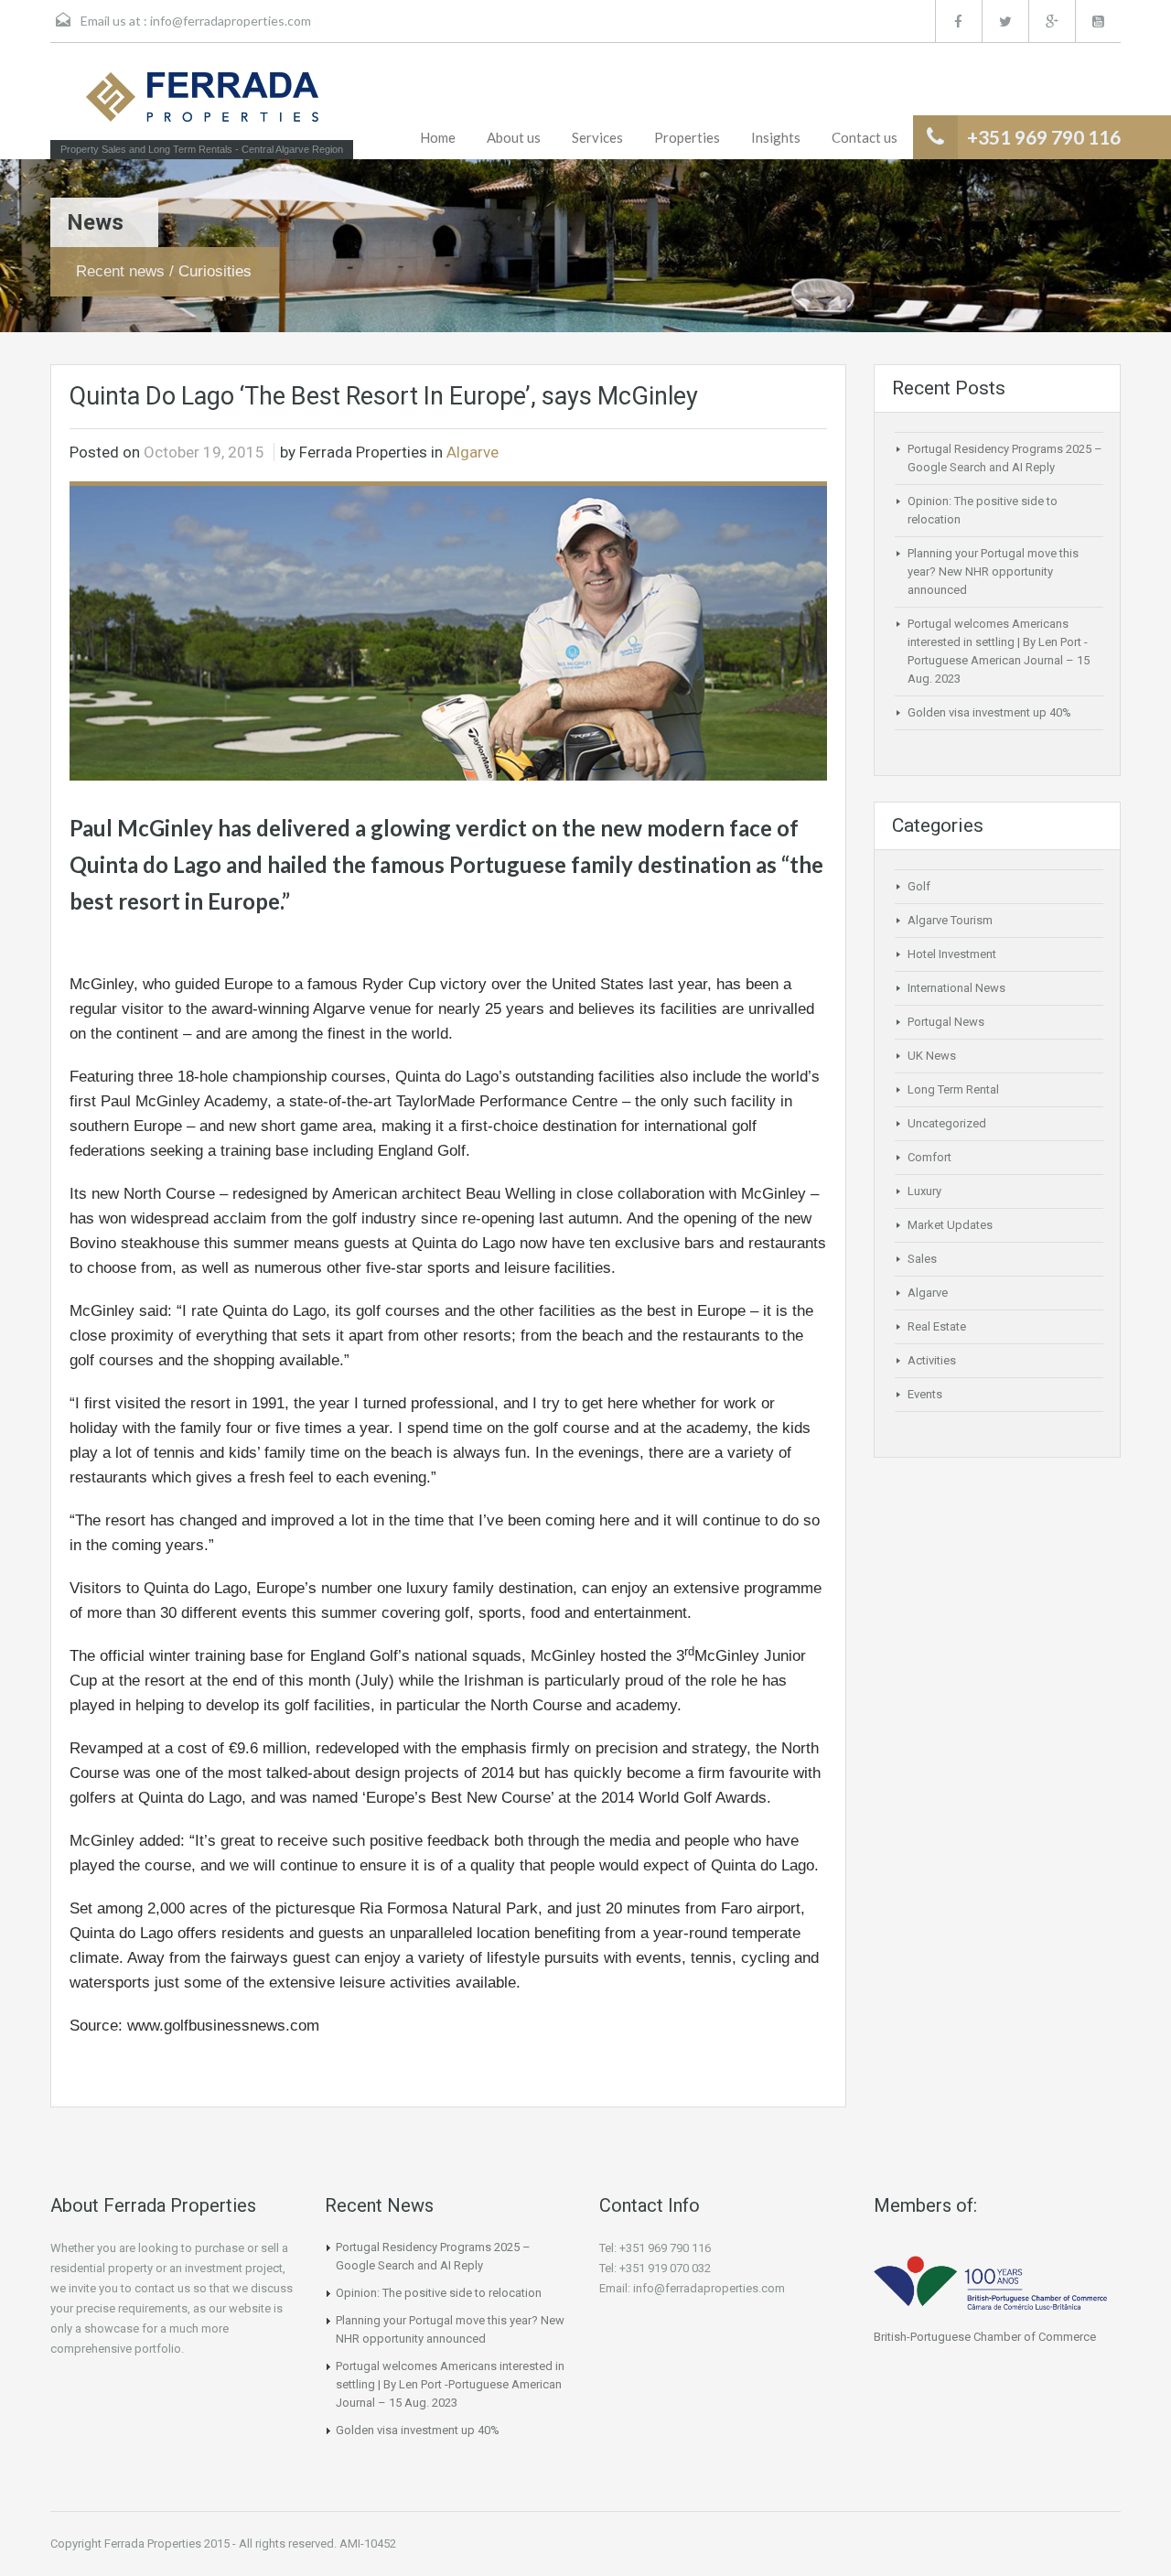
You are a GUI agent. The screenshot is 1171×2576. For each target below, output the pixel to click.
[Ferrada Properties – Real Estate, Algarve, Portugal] (202, 102)
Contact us (865, 137)
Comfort (929, 1157)
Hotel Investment (952, 954)
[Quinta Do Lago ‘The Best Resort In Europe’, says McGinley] (448, 633)
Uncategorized (947, 1123)
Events (925, 1394)
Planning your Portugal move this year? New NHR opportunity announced (993, 571)
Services (597, 137)
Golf (919, 886)
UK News (932, 1056)
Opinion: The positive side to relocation (439, 2293)
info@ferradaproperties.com (231, 21)
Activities (932, 1360)
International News (956, 988)
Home (438, 137)
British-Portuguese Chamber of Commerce (985, 2337)
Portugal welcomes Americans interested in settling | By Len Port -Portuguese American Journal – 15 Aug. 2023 (450, 2384)
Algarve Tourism (950, 920)
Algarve (473, 452)
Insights (776, 137)
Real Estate (937, 1326)
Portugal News (946, 1022)
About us (514, 137)
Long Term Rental (953, 1089)
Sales (922, 1259)
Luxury (924, 1191)
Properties (687, 137)
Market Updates (950, 1225)
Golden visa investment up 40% (989, 712)
